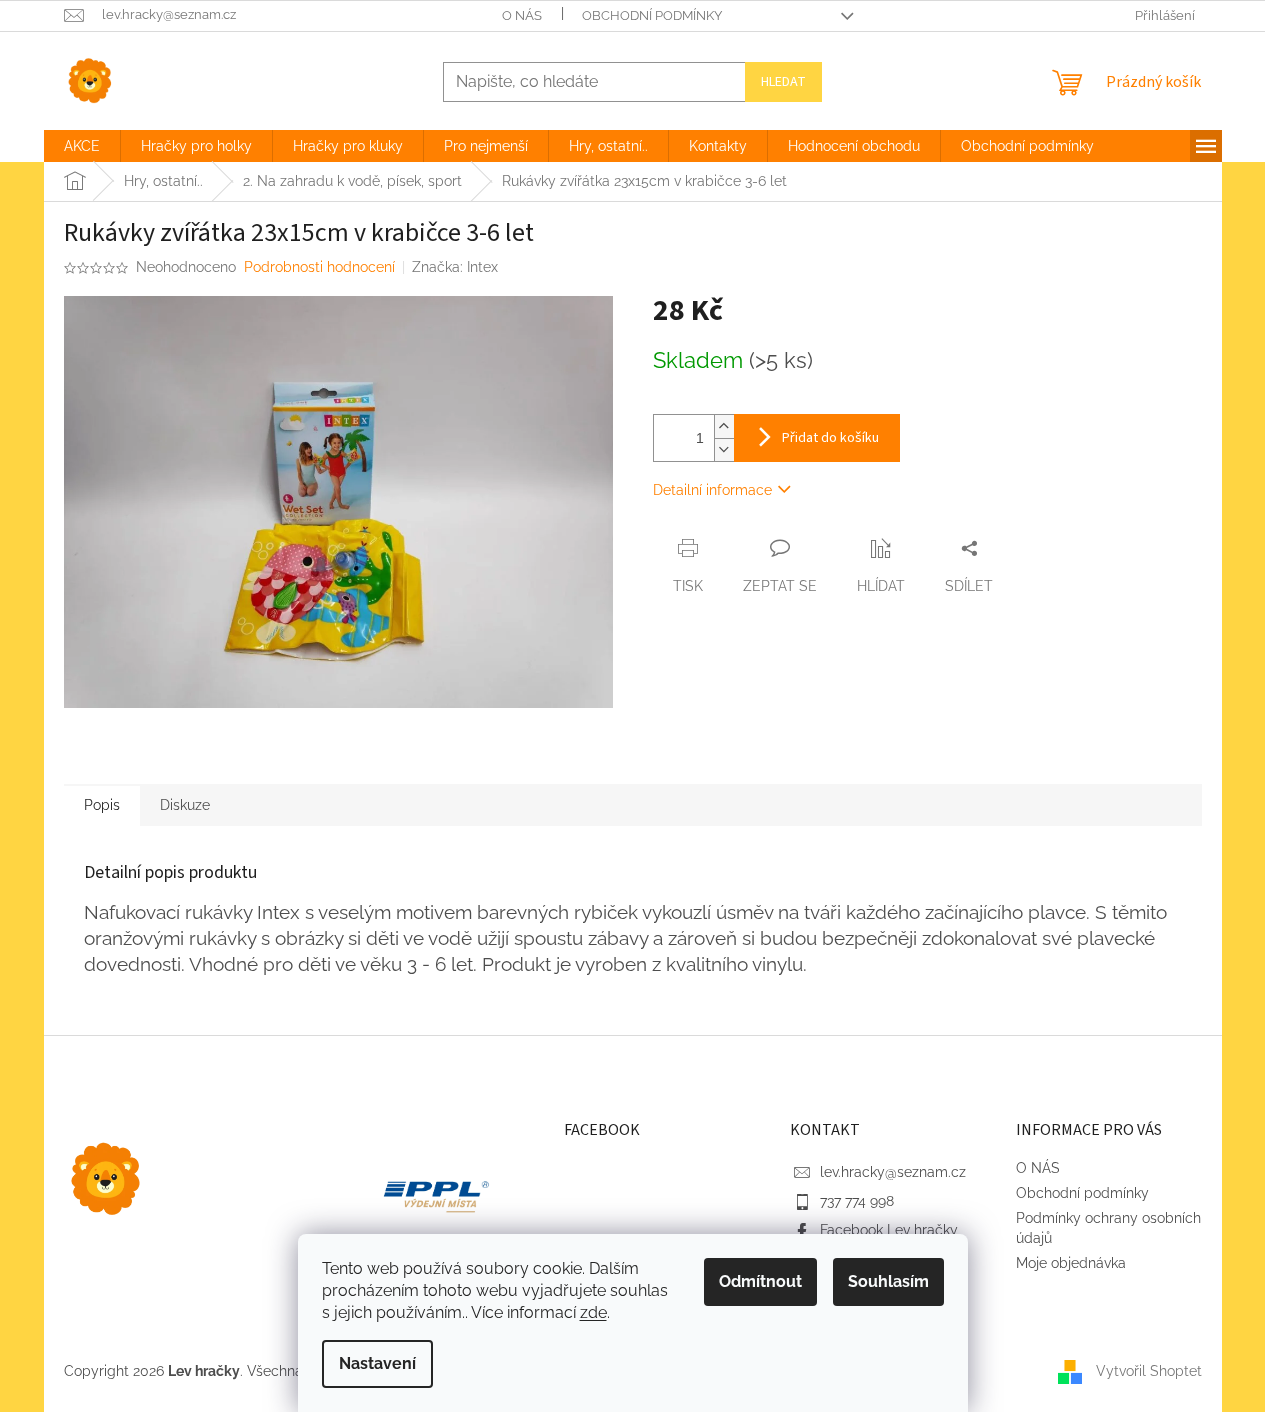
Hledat (783, 82)
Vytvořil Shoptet (1149, 1370)
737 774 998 (857, 1201)
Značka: (455, 267)
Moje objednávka (1071, 1263)
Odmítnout (760, 1281)
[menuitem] (82, 146)
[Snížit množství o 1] (724, 449)
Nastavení (377, 1363)
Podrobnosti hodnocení (319, 267)
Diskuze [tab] (185, 805)
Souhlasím (888, 1281)
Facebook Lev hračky (889, 1230)
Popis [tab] (102, 805)
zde (593, 1312)
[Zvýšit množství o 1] (724, 426)
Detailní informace (712, 490)
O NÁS (522, 15)
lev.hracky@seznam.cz (893, 1172)
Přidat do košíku (830, 438)
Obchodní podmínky (652, 15)
